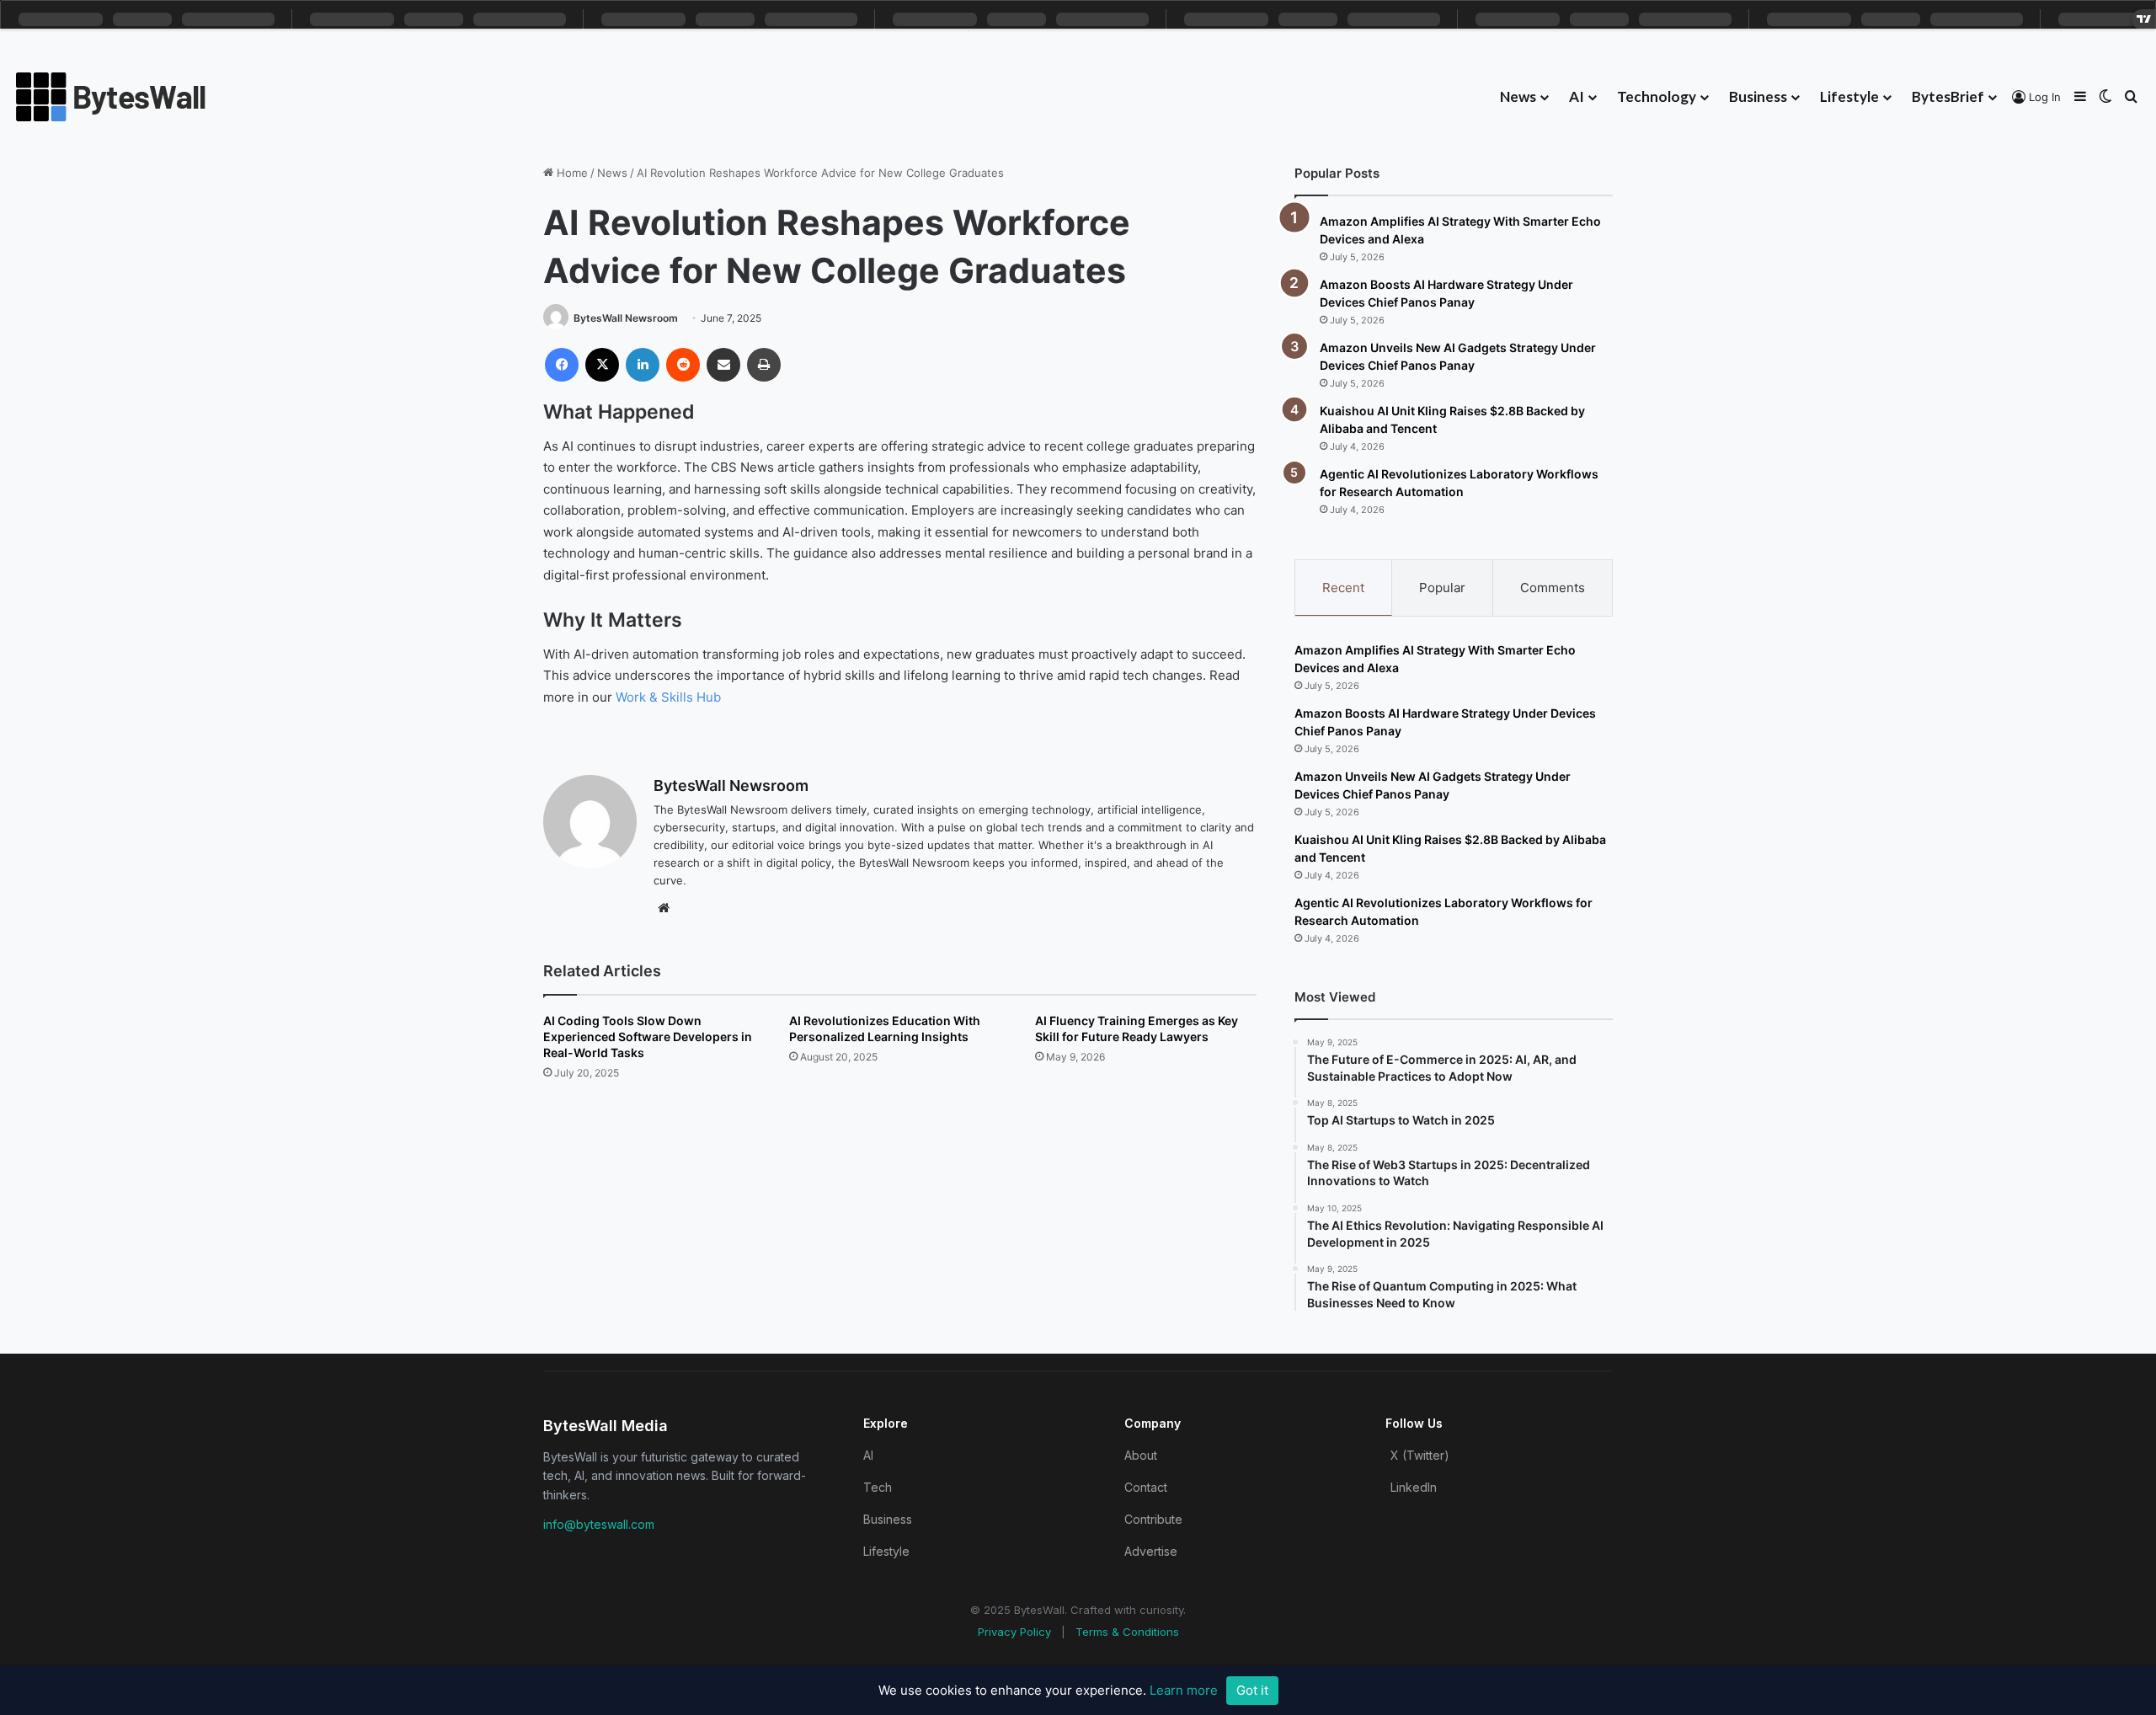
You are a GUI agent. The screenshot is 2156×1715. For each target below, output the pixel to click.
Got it (1252, 1690)
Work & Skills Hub (668, 697)
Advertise (1151, 1551)
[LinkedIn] (643, 365)
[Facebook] (562, 365)
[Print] (764, 365)
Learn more (1184, 1690)
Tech (878, 1487)
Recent (1343, 588)
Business (1758, 96)
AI (1577, 96)
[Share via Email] (723, 365)
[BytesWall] (111, 97)
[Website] (664, 908)
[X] (602, 365)
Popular (1442, 588)
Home (571, 173)
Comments (1553, 588)
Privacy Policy (1014, 1632)
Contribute (1153, 1519)
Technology (1657, 96)
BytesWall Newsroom (626, 318)
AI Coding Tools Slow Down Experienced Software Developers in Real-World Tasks (648, 1036)
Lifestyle (1849, 96)
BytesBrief (1948, 96)
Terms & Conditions (1127, 1632)
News (1518, 96)
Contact (1146, 1487)
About (1141, 1455)
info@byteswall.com (599, 1524)
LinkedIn (1414, 1487)
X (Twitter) (1420, 1455)
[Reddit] (683, 365)
